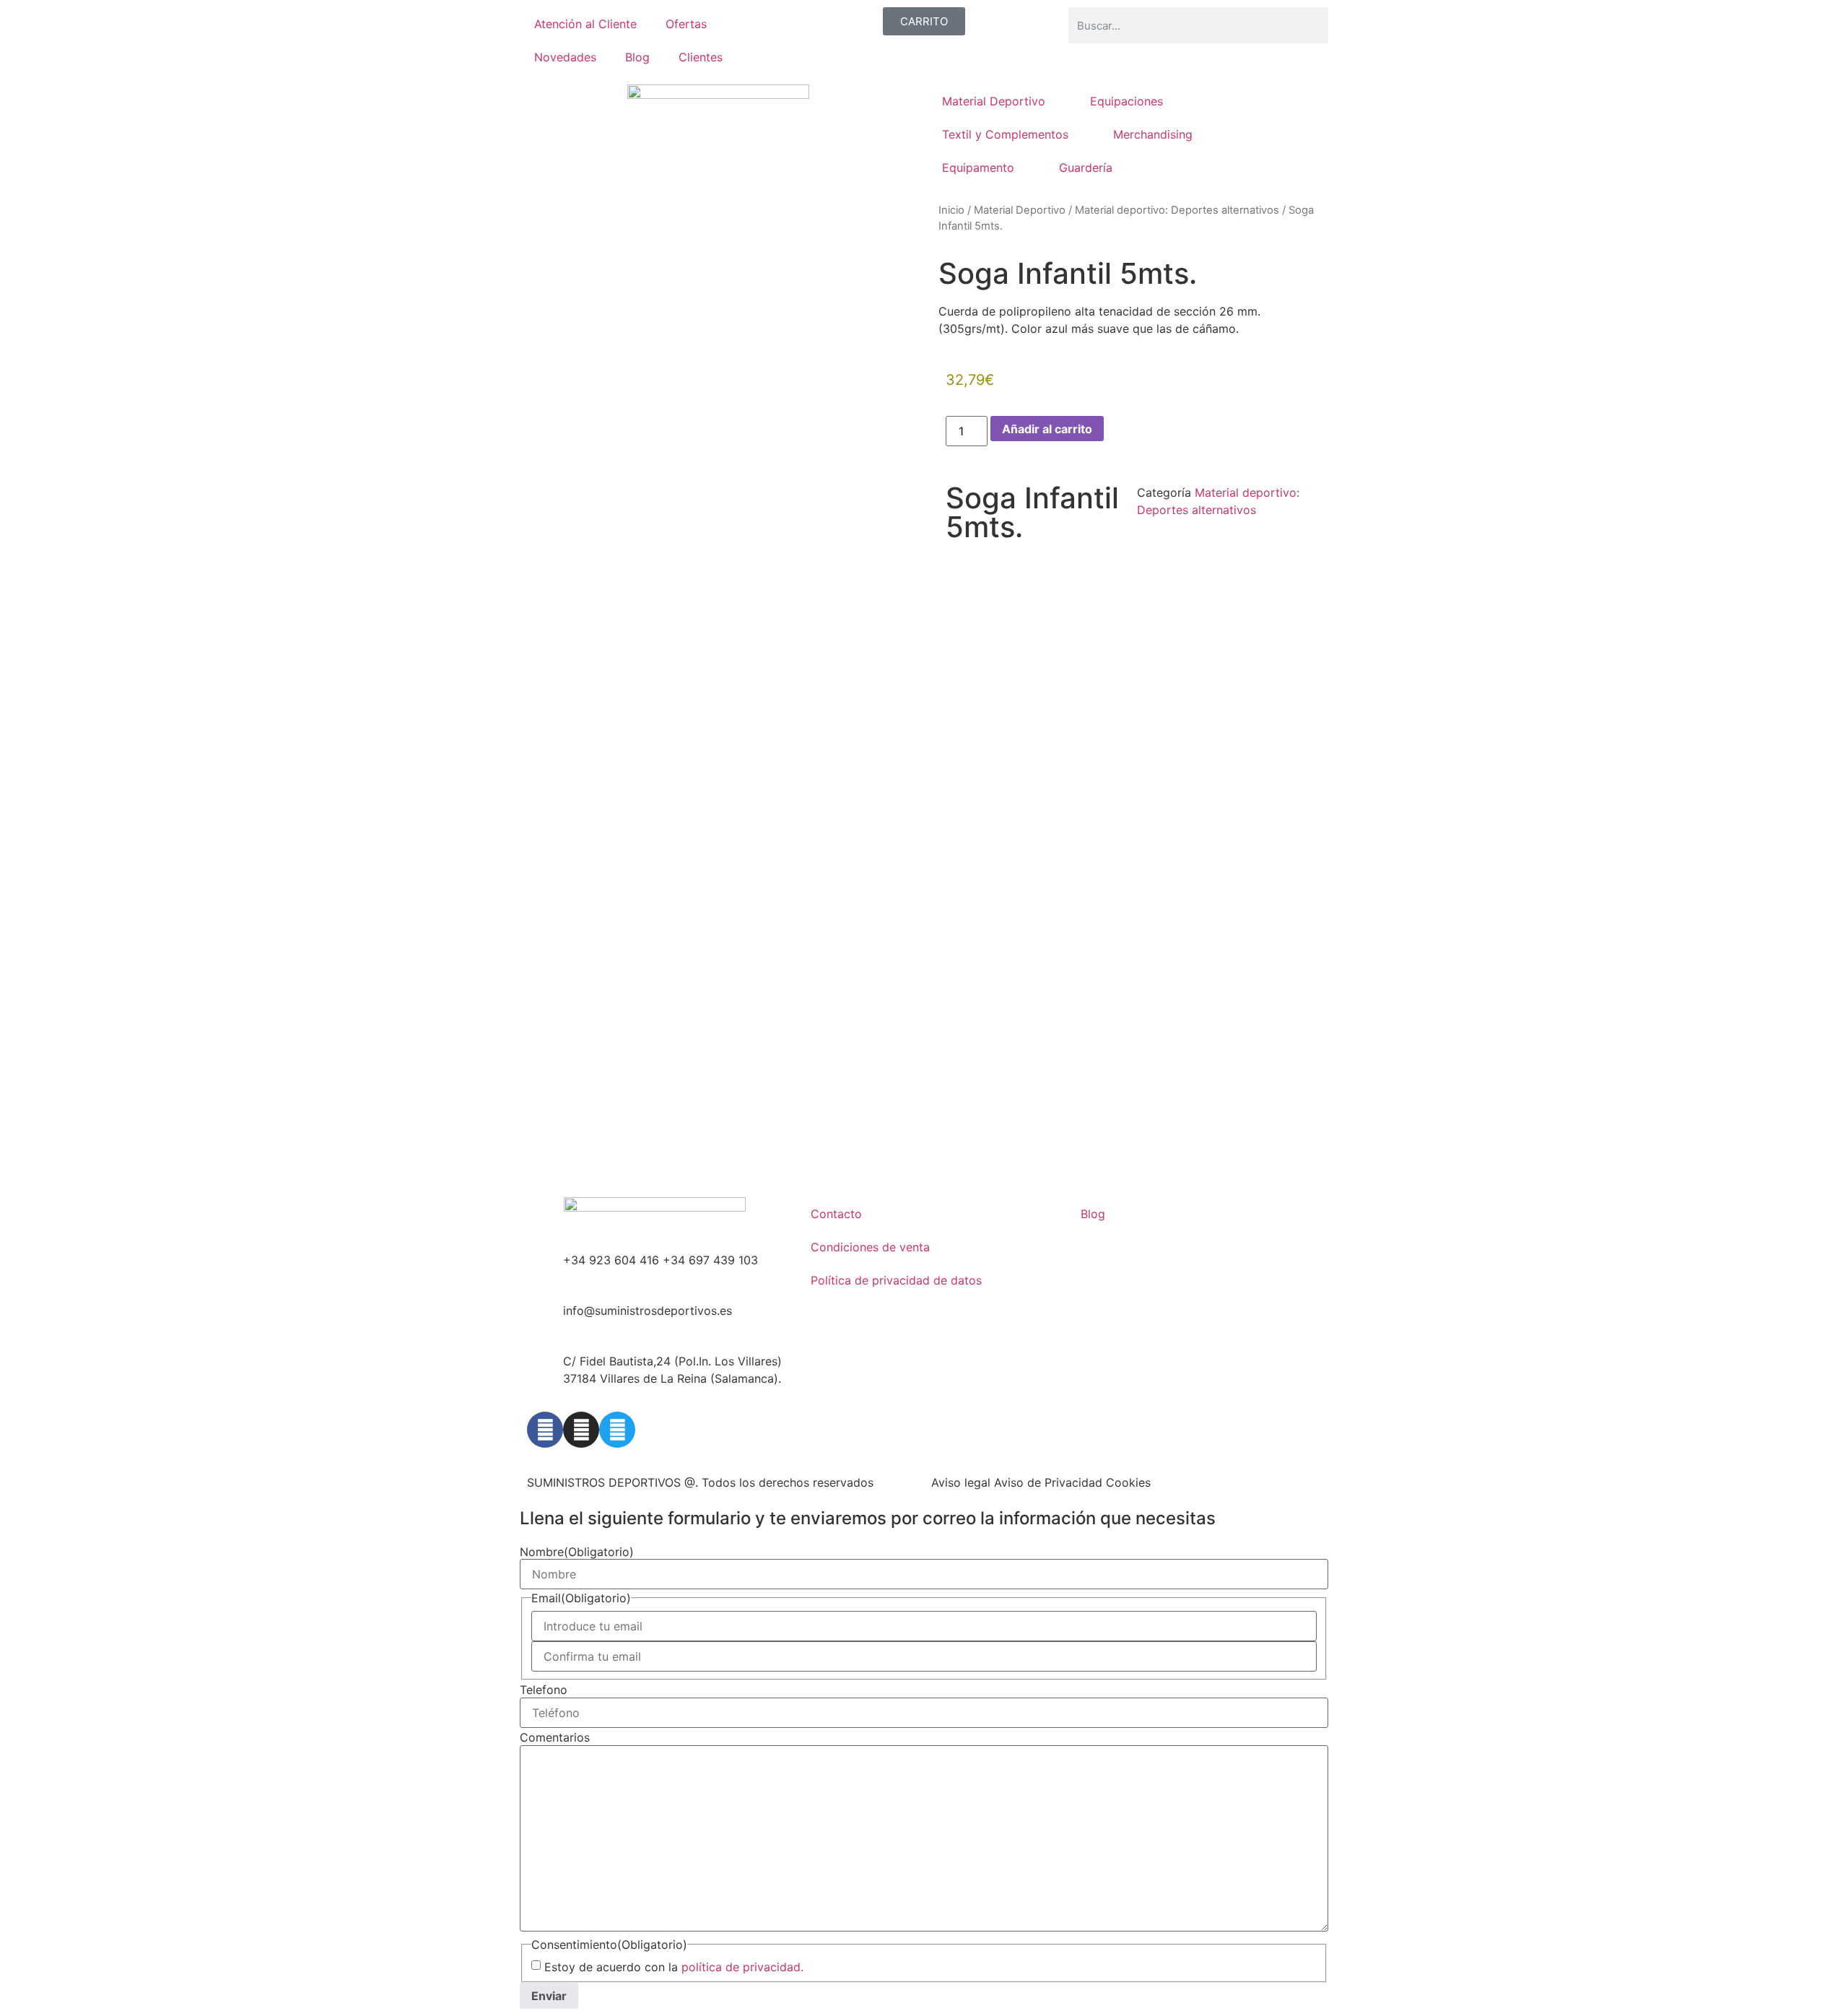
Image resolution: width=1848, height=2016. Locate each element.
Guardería (1086, 168)
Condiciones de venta (870, 1247)
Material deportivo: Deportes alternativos (1177, 210)
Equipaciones (1126, 101)
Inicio (951, 210)
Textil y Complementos (1005, 134)
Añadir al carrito (1047, 429)
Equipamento (978, 168)
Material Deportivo (994, 101)
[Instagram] (581, 1430)
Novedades (565, 57)
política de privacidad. (742, 1967)
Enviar (549, 1996)
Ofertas (686, 24)
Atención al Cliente (585, 24)
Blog (637, 57)
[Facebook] (545, 1430)
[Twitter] (617, 1430)
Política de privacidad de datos (896, 1280)
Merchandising (1153, 134)
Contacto (836, 1214)
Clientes (701, 57)
